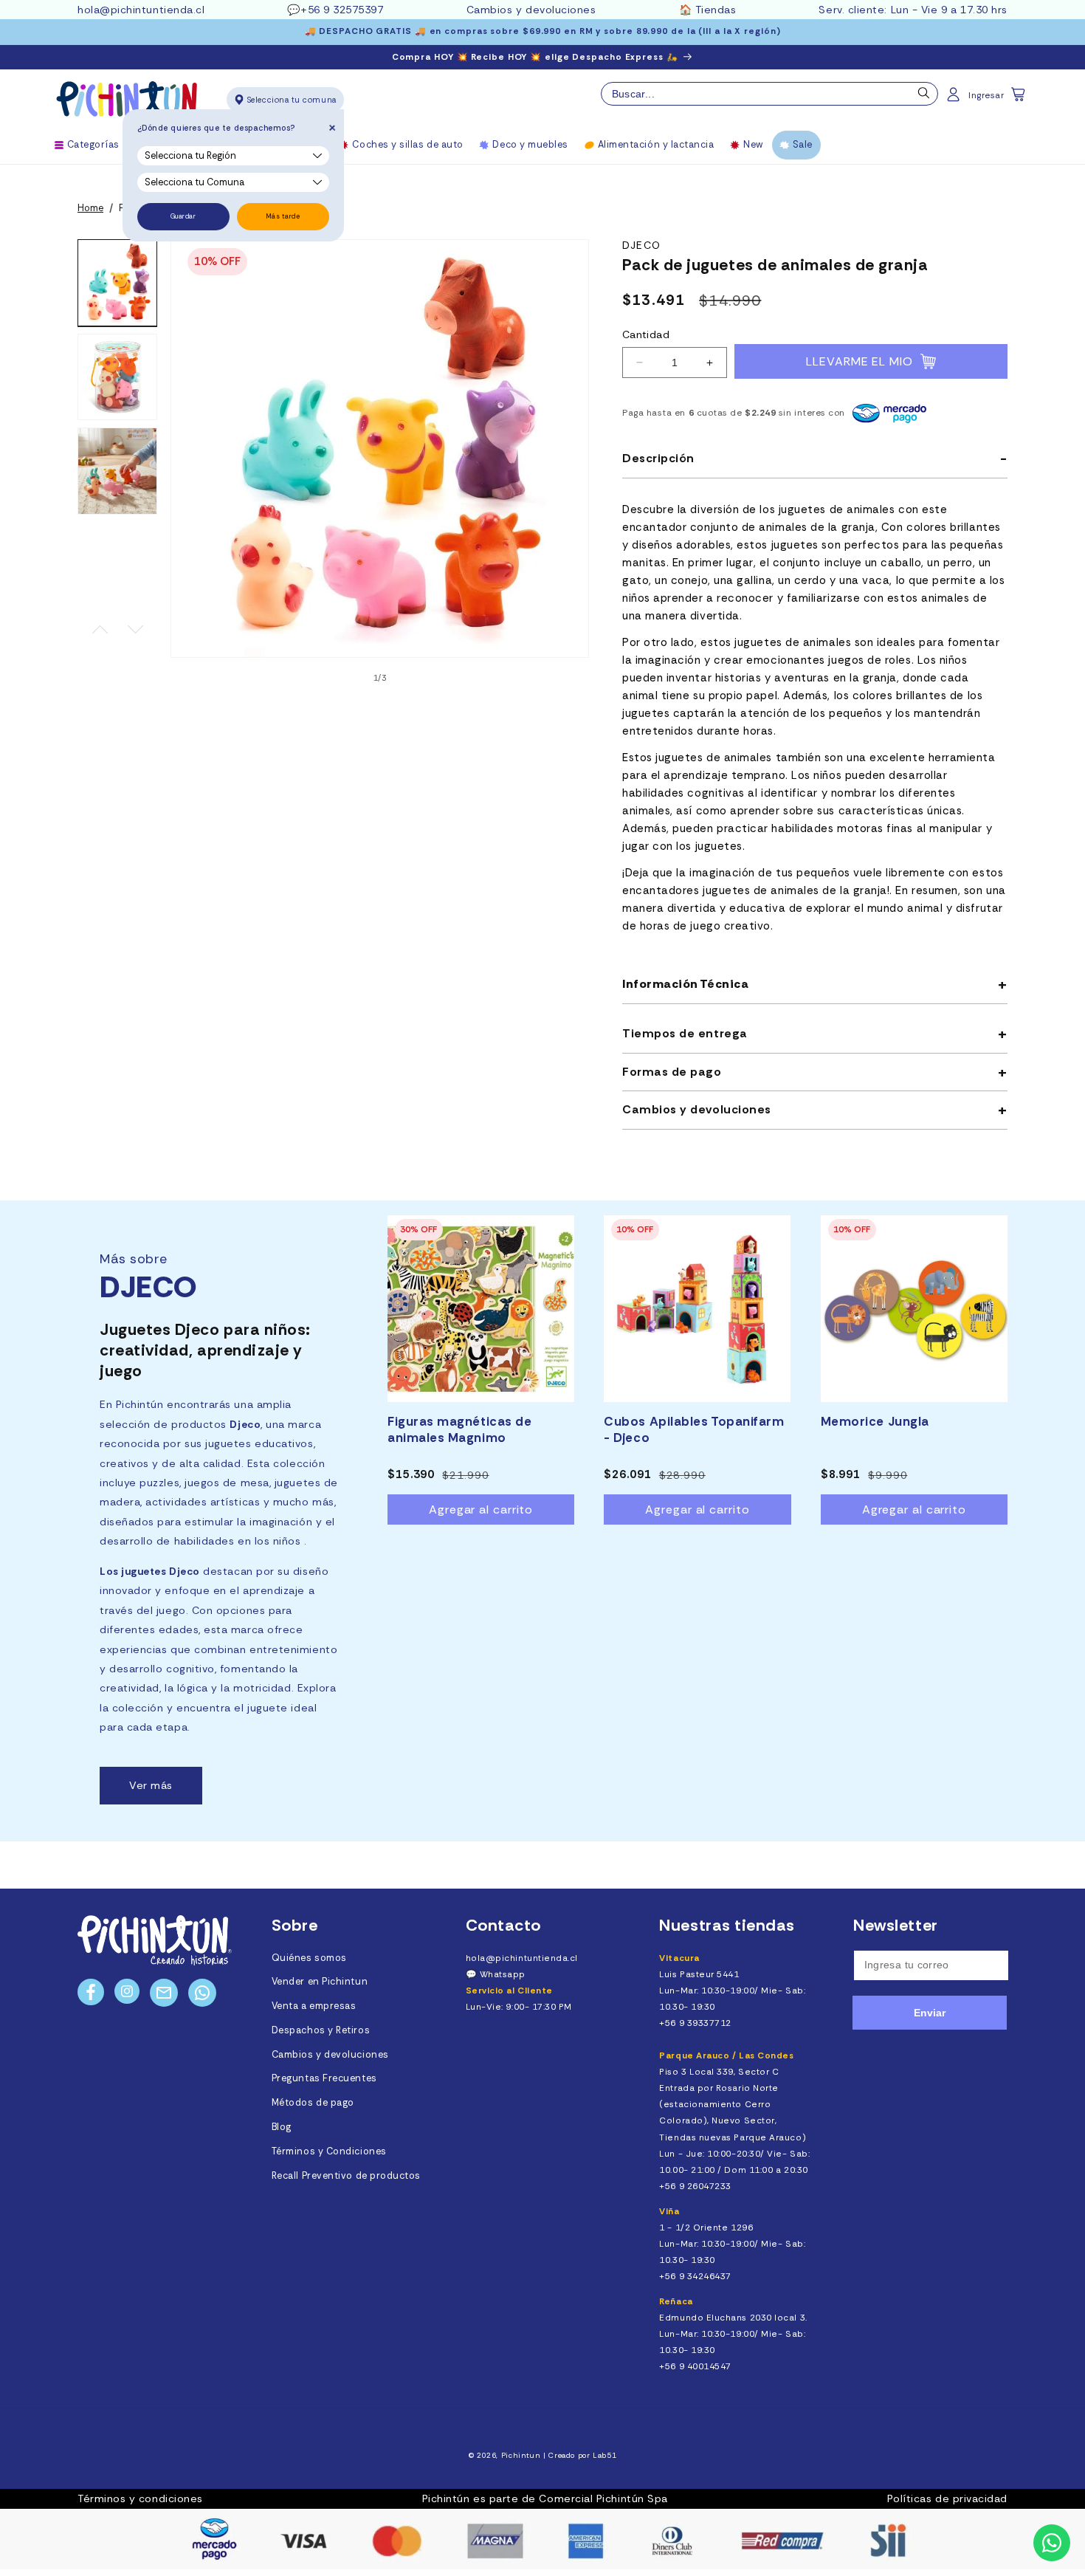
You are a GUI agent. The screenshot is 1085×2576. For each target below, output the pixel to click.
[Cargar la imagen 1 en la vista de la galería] (117, 283)
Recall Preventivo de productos (346, 2176)
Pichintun (521, 2455)
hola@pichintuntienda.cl (141, 10)
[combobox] (769, 94)
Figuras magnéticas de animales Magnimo (459, 1429)
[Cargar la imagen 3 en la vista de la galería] (117, 471)
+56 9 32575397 (342, 10)
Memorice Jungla (875, 1421)
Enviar (930, 2013)
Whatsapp (503, 1974)
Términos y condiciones (140, 2498)
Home (90, 208)
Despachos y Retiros (321, 2030)
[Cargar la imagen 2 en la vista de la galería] (117, 377)
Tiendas (716, 10)
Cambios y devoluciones (531, 10)
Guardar (183, 216)
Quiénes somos (309, 1958)
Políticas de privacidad (947, 2498)
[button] (1019, 99)
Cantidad (646, 334)
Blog (282, 2127)
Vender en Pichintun (320, 1982)
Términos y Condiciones (329, 2151)
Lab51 (604, 2455)
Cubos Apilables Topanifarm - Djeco (694, 1429)
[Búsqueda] (924, 97)
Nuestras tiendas (727, 1925)
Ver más (151, 1785)
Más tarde (283, 216)
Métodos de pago (313, 2103)
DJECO (641, 245)
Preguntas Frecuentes (324, 2078)
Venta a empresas (314, 2006)
